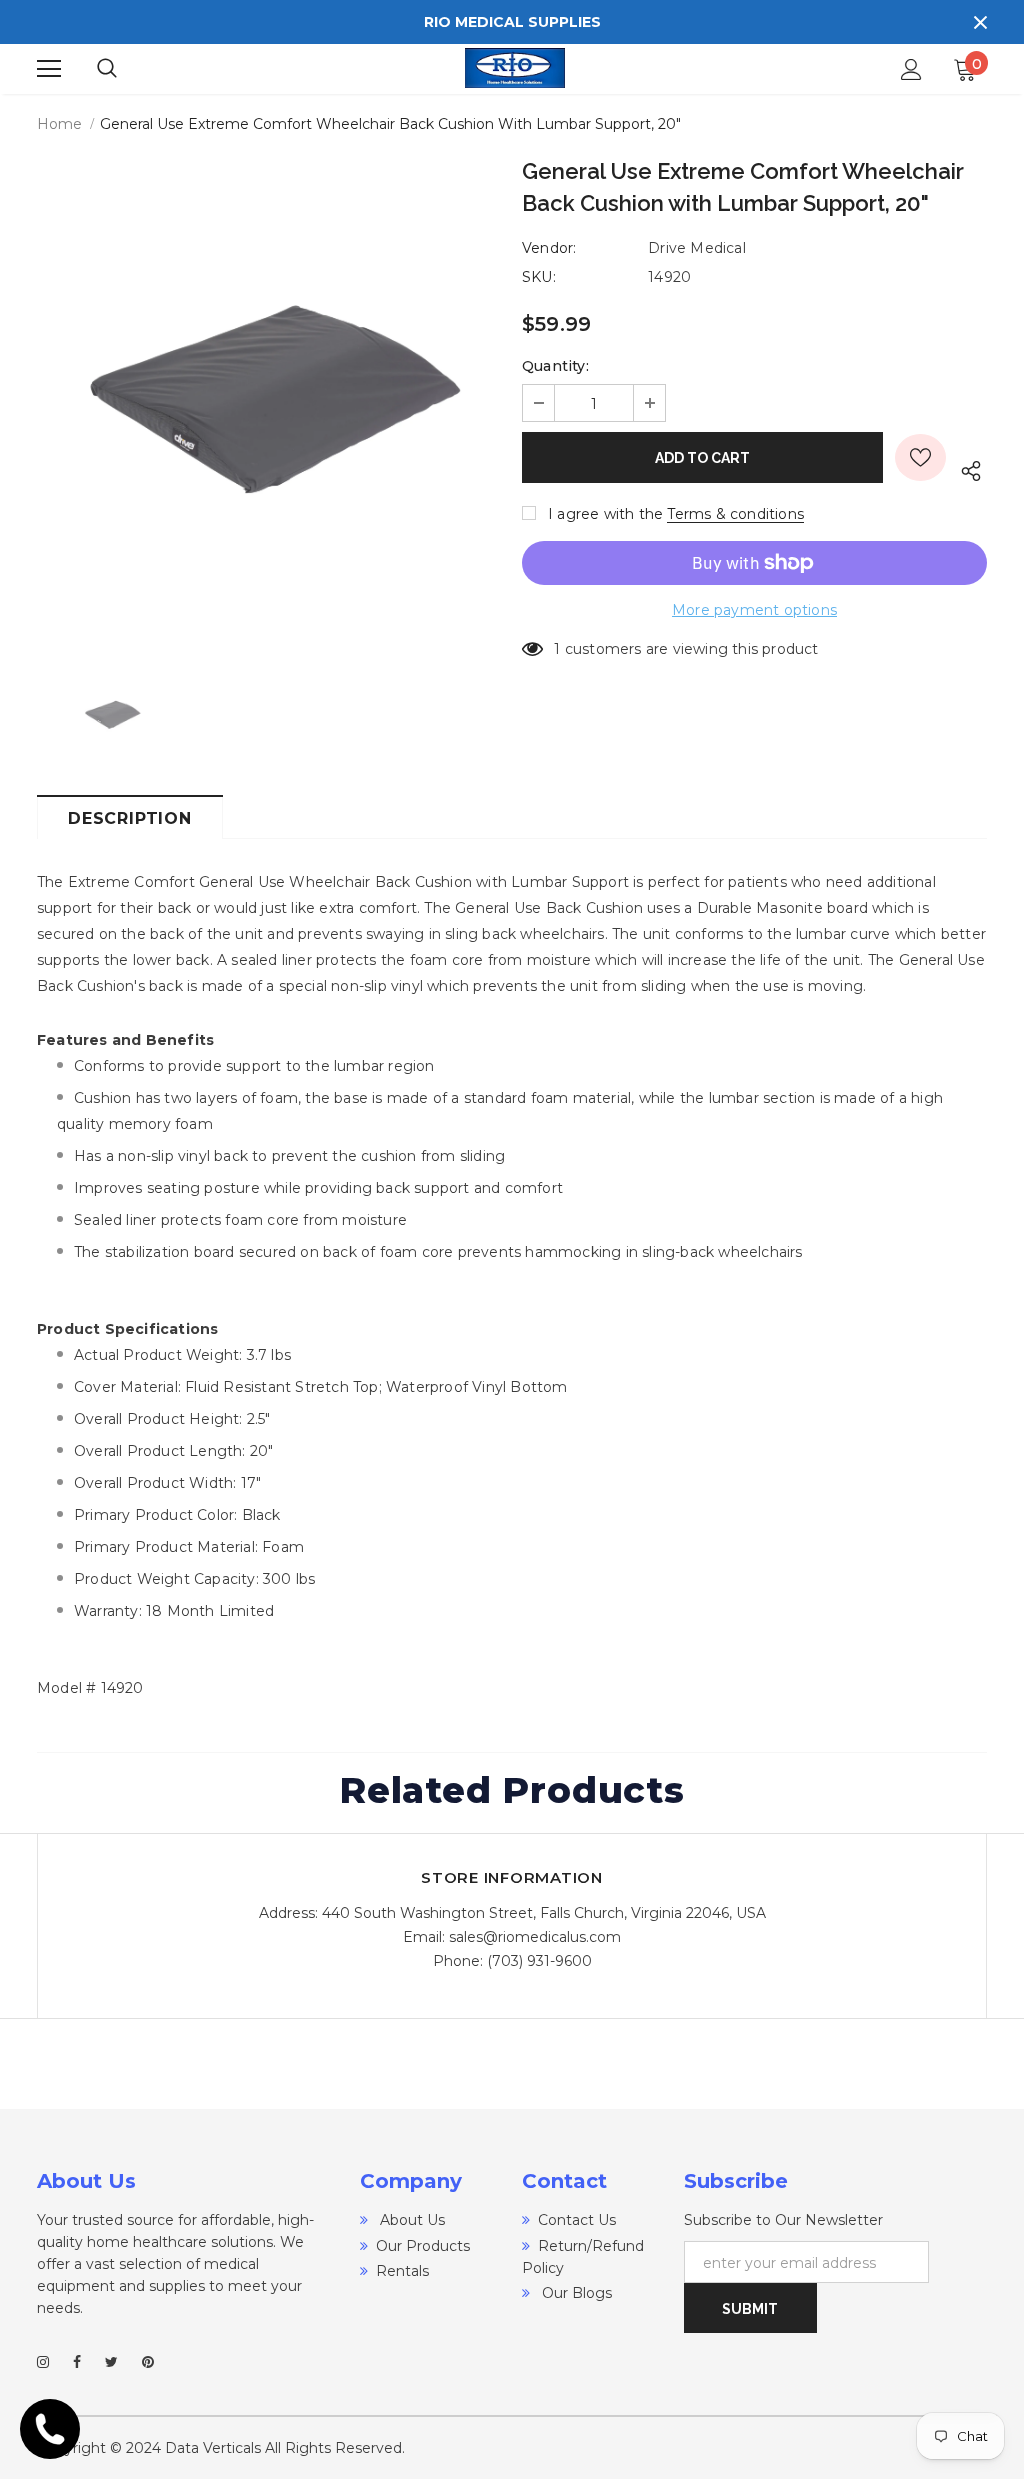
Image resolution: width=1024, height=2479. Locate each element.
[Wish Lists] (920, 457)
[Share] (966, 467)
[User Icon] (911, 69)
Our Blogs (575, 2293)
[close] (980, 22)
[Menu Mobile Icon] (49, 69)
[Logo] (515, 68)
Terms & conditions (735, 514)
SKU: (539, 277)
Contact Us (577, 2220)
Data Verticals (213, 2448)
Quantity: (555, 366)
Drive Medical (697, 248)
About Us (410, 2220)
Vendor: (549, 248)
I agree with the (605, 514)
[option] (269, 394)
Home (59, 124)
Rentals (402, 2271)
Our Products (423, 2246)
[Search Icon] (127, 69)
